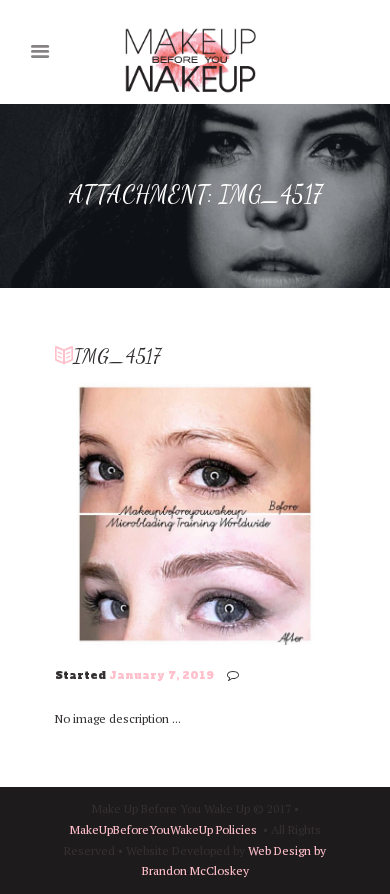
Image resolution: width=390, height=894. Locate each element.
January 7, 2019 (161, 675)
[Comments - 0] (236, 675)
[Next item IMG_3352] (265, 514)
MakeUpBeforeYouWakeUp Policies (163, 829)
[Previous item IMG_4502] (125, 514)
